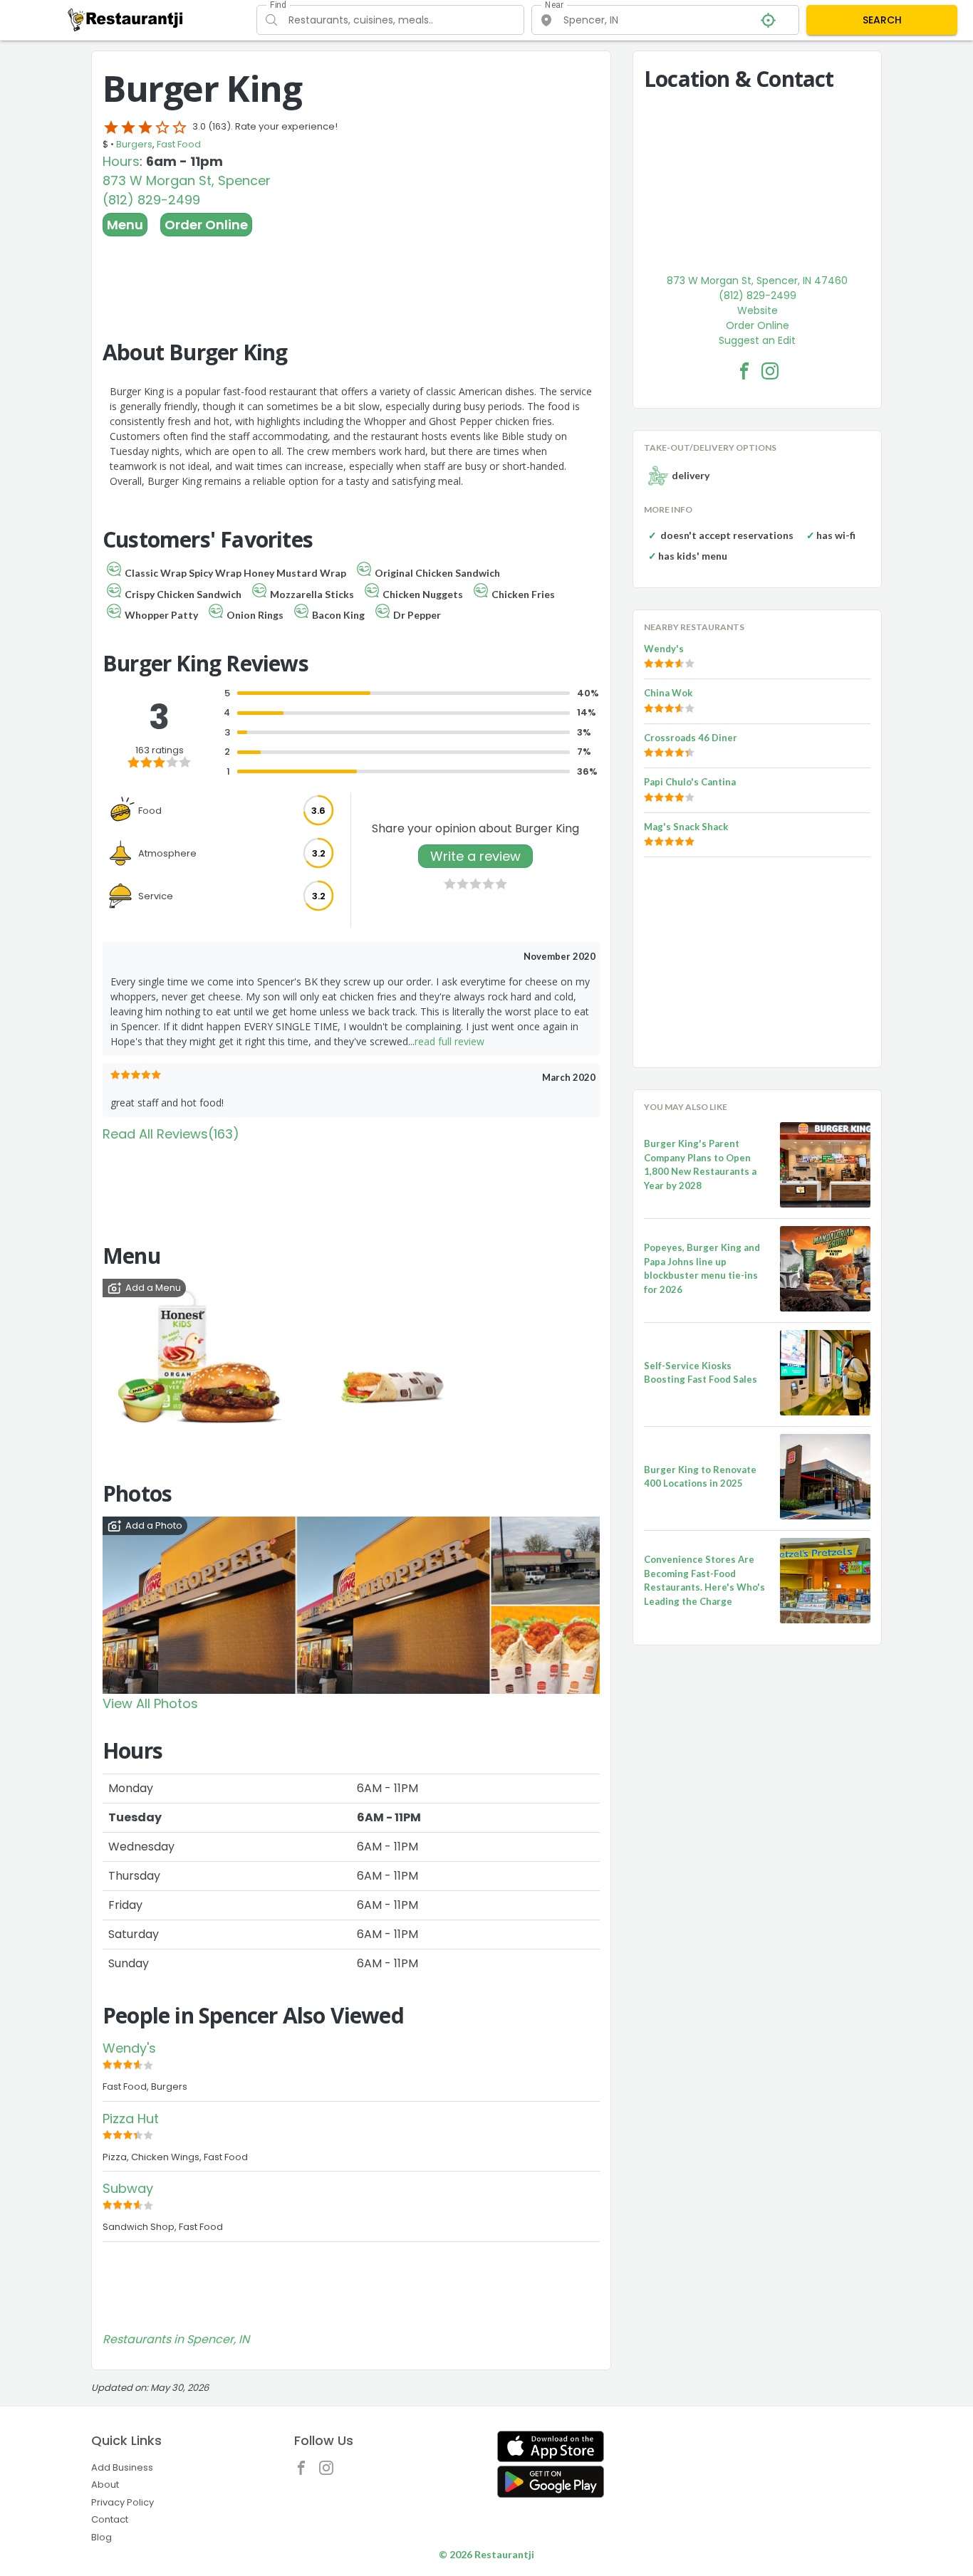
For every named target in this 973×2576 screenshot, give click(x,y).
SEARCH (882, 20)
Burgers (134, 144)
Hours (121, 161)
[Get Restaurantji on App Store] (551, 2447)
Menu (125, 225)
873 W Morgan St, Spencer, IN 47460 (757, 281)
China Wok (668, 693)
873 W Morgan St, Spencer (187, 180)
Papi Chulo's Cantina (690, 782)
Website (758, 310)
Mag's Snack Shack (686, 827)
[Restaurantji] (126, 19)
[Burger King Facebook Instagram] (770, 371)
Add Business (122, 2467)
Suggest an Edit (757, 340)
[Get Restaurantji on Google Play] (551, 2482)
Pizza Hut (131, 2119)
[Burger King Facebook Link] (744, 371)
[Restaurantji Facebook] (305, 2471)
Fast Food (179, 144)
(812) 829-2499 (151, 200)
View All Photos (150, 1703)
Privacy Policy (123, 2502)
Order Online (206, 225)
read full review (449, 1041)
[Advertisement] (351, 276)
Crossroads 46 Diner (691, 738)
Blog (102, 2537)
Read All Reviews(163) (171, 1134)
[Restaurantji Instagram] (330, 2471)
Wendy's (129, 2048)
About (105, 2485)
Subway (128, 2188)
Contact (110, 2519)
